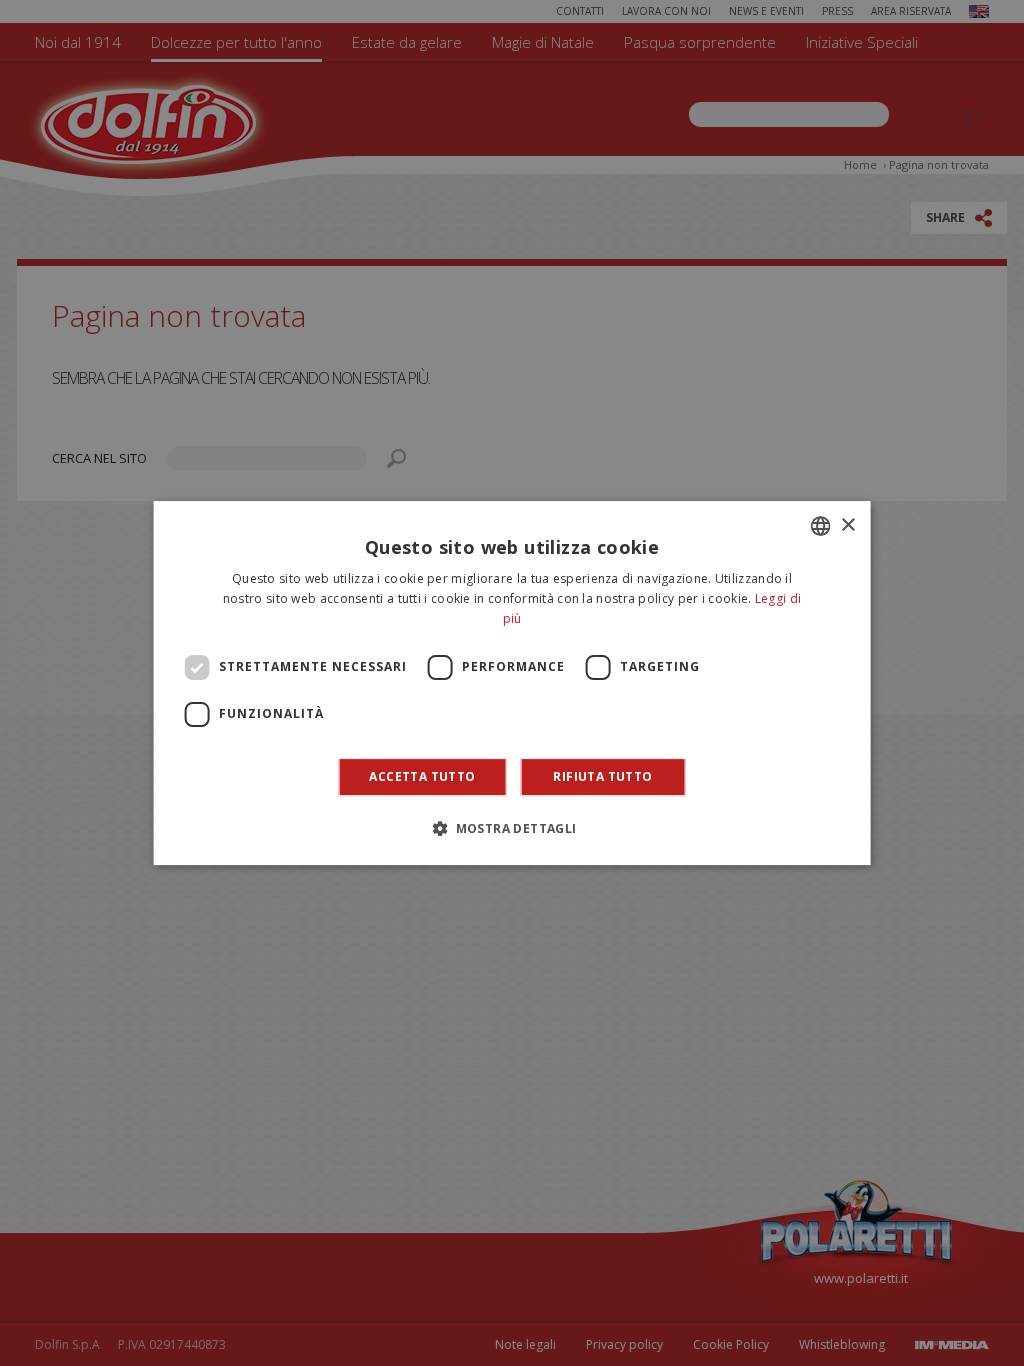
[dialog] (512, 683)
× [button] (847, 525)
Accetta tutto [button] (422, 776)
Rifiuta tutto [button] (602, 776)
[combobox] (820, 526)
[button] (511, 828)
